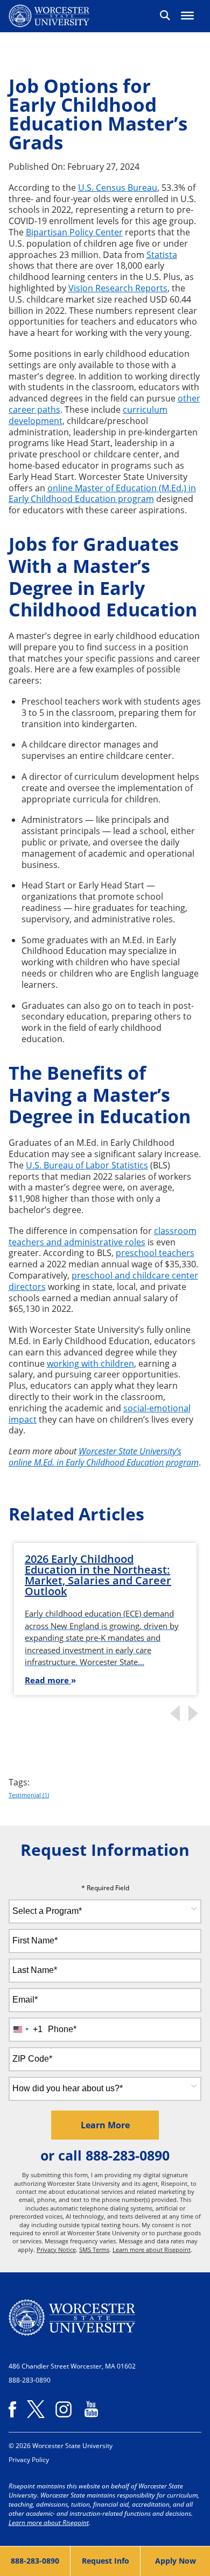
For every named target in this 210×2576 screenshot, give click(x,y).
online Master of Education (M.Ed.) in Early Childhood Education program (102, 494)
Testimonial (29, 1795)
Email (25, 2000)
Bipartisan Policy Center (74, 232)
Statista (162, 255)
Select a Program (47, 1911)
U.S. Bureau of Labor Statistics (87, 1165)
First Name (35, 1940)
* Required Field (105, 1888)
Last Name (35, 1970)
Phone (62, 2029)
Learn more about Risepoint (152, 2249)
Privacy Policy (29, 2460)
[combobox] (105, 1911)
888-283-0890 (128, 2155)
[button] (164, 16)
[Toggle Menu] (187, 16)
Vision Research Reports (118, 288)
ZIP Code (32, 2059)
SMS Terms (94, 2249)
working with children (90, 1364)
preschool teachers (155, 1253)
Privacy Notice (56, 2249)
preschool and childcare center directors (103, 1281)
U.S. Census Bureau (118, 188)
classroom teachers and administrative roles (103, 1236)
